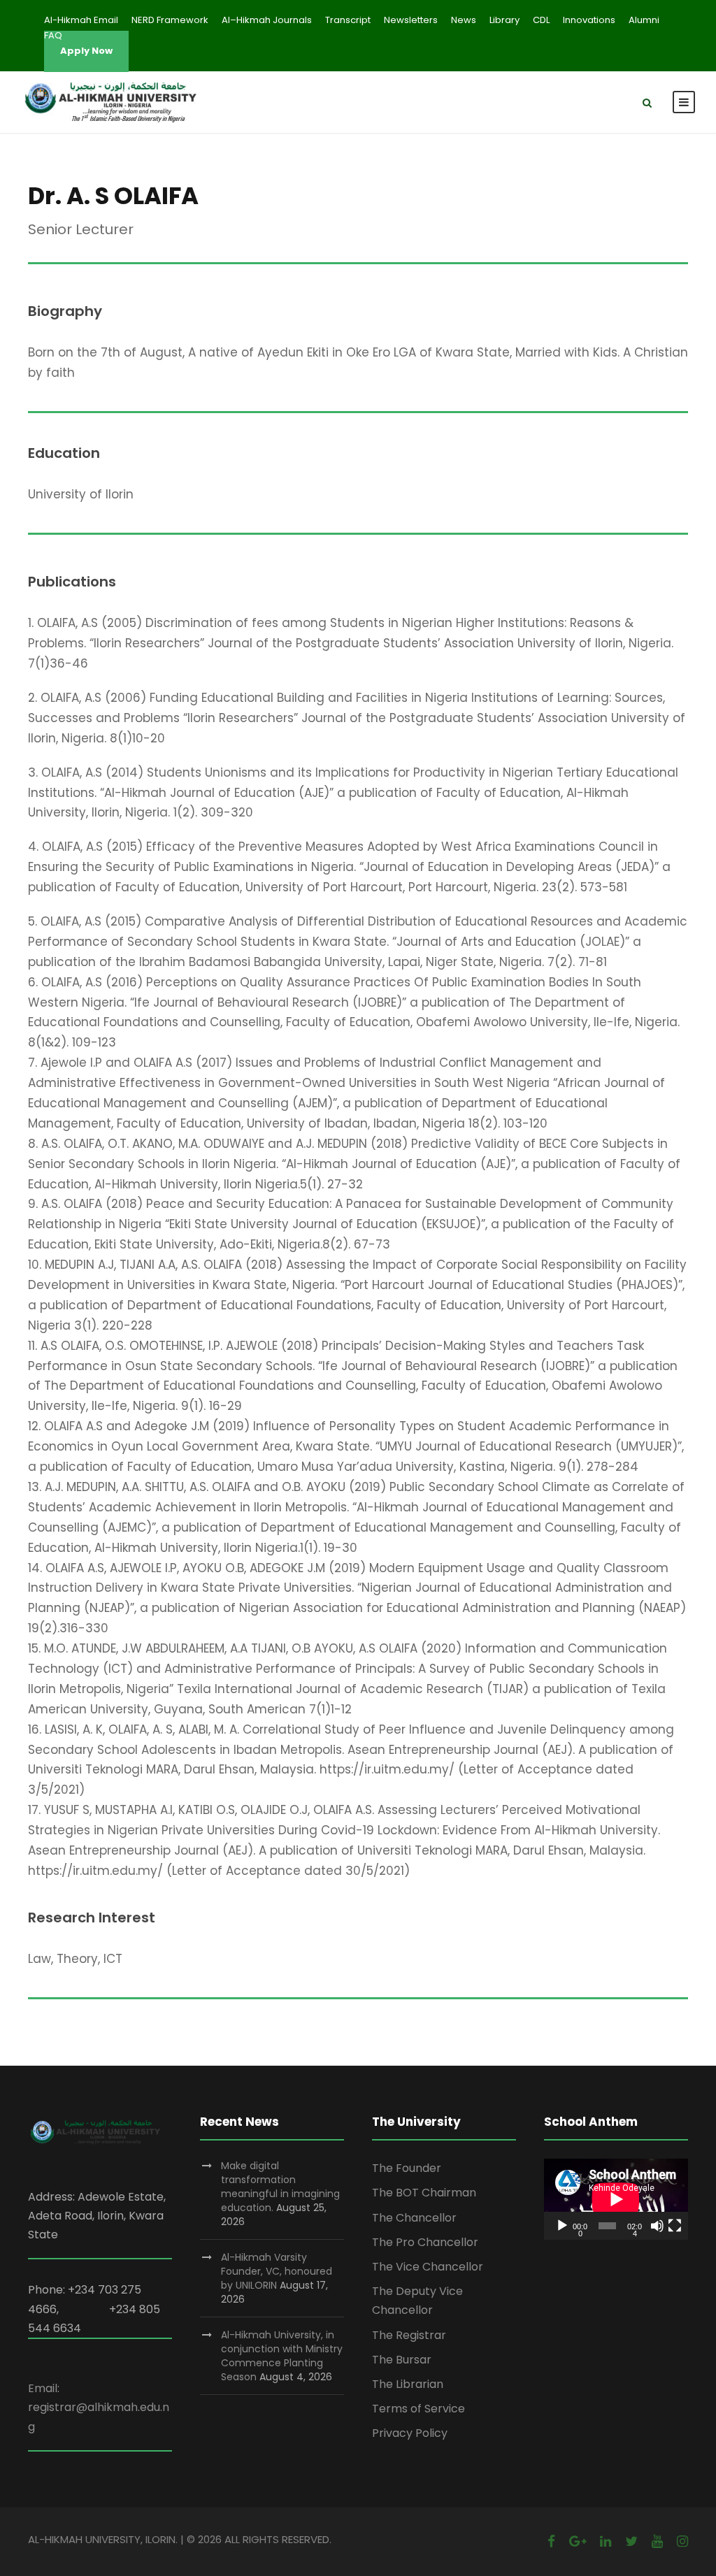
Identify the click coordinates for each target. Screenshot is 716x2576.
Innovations (589, 20)
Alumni (644, 20)
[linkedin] (606, 2541)
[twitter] (631, 2541)
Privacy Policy (410, 2433)
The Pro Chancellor (425, 2242)
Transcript (348, 20)
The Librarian (408, 2384)
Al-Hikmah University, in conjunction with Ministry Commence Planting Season (282, 2356)
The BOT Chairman (424, 2193)
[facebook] (551, 2541)
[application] (616, 2199)
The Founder (407, 2168)
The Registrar (409, 2335)
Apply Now (86, 51)
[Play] (562, 2226)
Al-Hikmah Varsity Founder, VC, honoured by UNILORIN (277, 2271)
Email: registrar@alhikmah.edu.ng (99, 2407)
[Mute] (657, 2226)
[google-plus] (578, 2541)
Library (504, 20)
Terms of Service (418, 2409)
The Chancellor (414, 2218)
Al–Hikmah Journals (267, 20)
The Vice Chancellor (428, 2267)
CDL (541, 20)
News (464, 20)
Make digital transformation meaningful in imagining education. (280, 2187)
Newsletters (411, 20)
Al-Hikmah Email (81, 20)
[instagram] (682, 2541)
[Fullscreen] (675, 2226)
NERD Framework (170, 20)
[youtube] (657, 2541)
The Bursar (402, 2360)
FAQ (53, 35)
